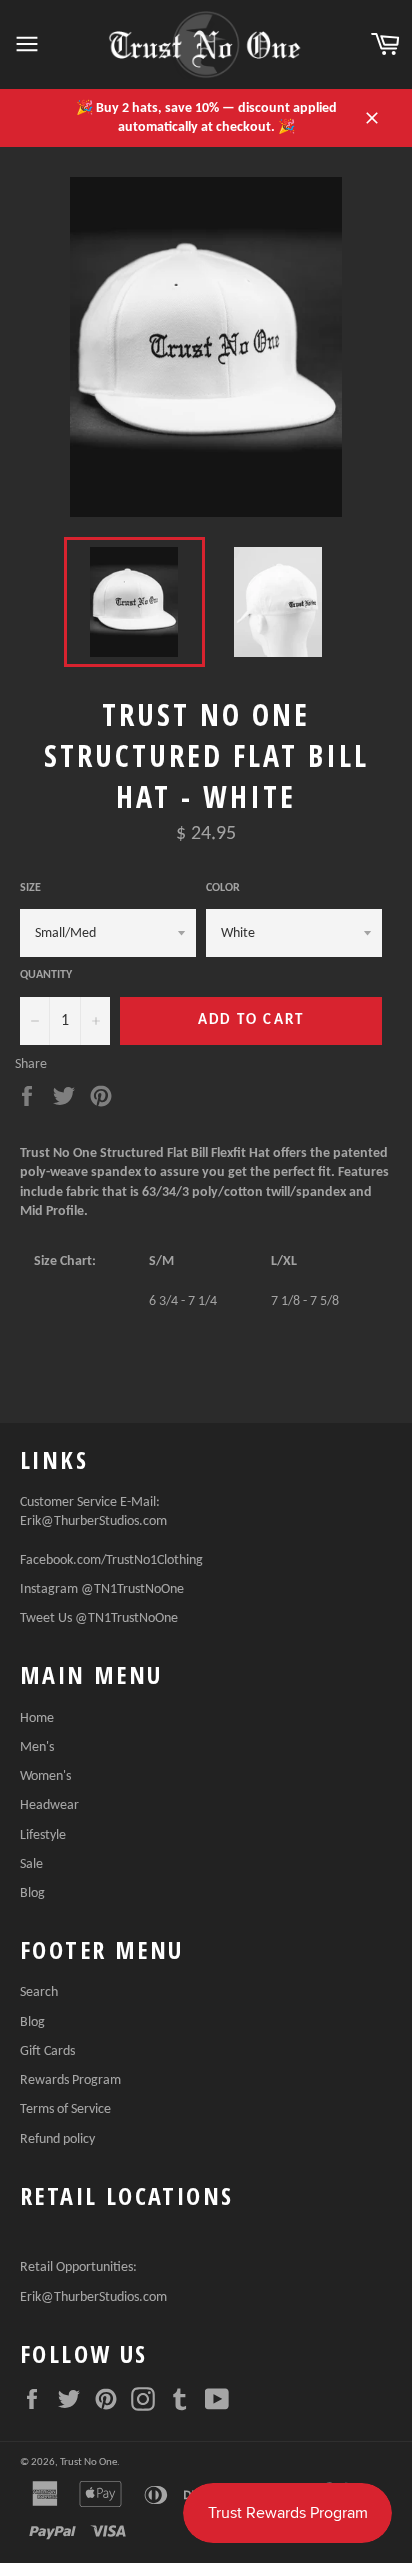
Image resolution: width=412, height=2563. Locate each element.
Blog (32, 1893)
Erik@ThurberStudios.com (93, 1521)
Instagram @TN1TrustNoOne (102, 1589)
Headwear (49, 1805)
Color (223, 888)
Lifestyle (43, 1835)
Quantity (46, 975)
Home (37, 1718)
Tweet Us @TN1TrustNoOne (99, 1618)
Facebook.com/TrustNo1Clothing (111, 1560)
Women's (45, 1776)
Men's (37, 1747)
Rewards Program (70, 2080)
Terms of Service (65, 2109)
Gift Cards (47, 2051)
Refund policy (57, 2139)
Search (39, 1992)
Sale (31, 1864)
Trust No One (88, 2462)
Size (30, 888)
